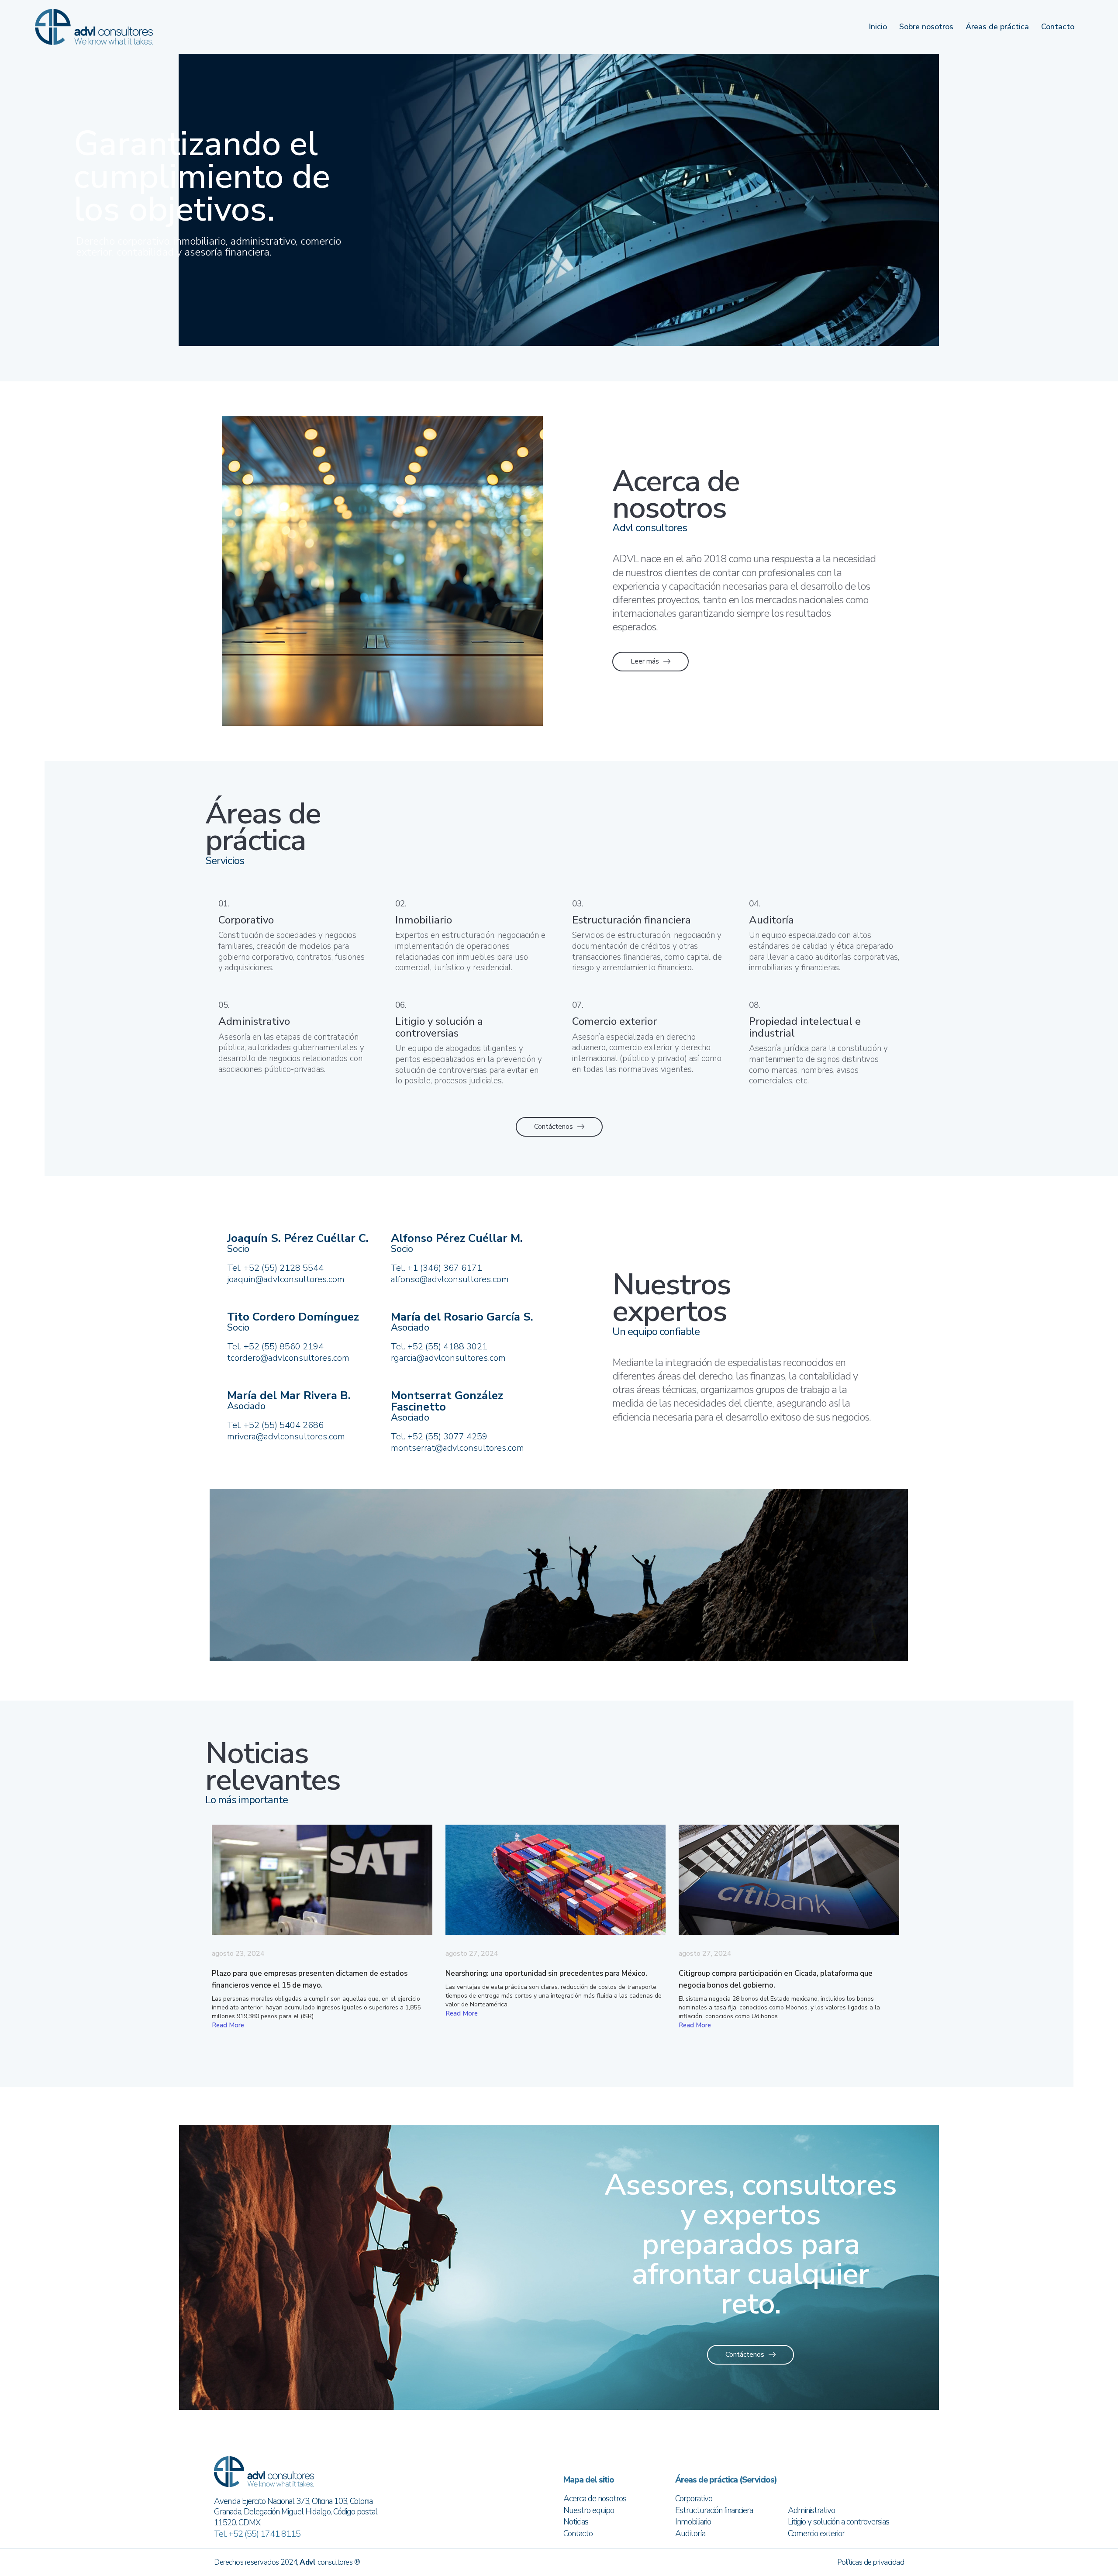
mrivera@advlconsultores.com (286, 1437)
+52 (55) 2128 (272, 1268)
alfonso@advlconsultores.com (450, 1279)
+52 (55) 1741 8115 (264, 2534)
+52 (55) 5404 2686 (284, 1425)
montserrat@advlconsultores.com (457, 1448)
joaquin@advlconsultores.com (286, 1279)
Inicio (878, 27)
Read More (228, 2025)
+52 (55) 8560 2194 (284, 1347)
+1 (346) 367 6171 (445, 1268)
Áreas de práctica (997, 27)
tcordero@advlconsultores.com (288, 1358)
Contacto (1058, 27)
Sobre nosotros (926, 27)
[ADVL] (94, 26)
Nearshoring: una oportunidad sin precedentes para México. (546, 1973)
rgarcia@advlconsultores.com (448, 1358)
